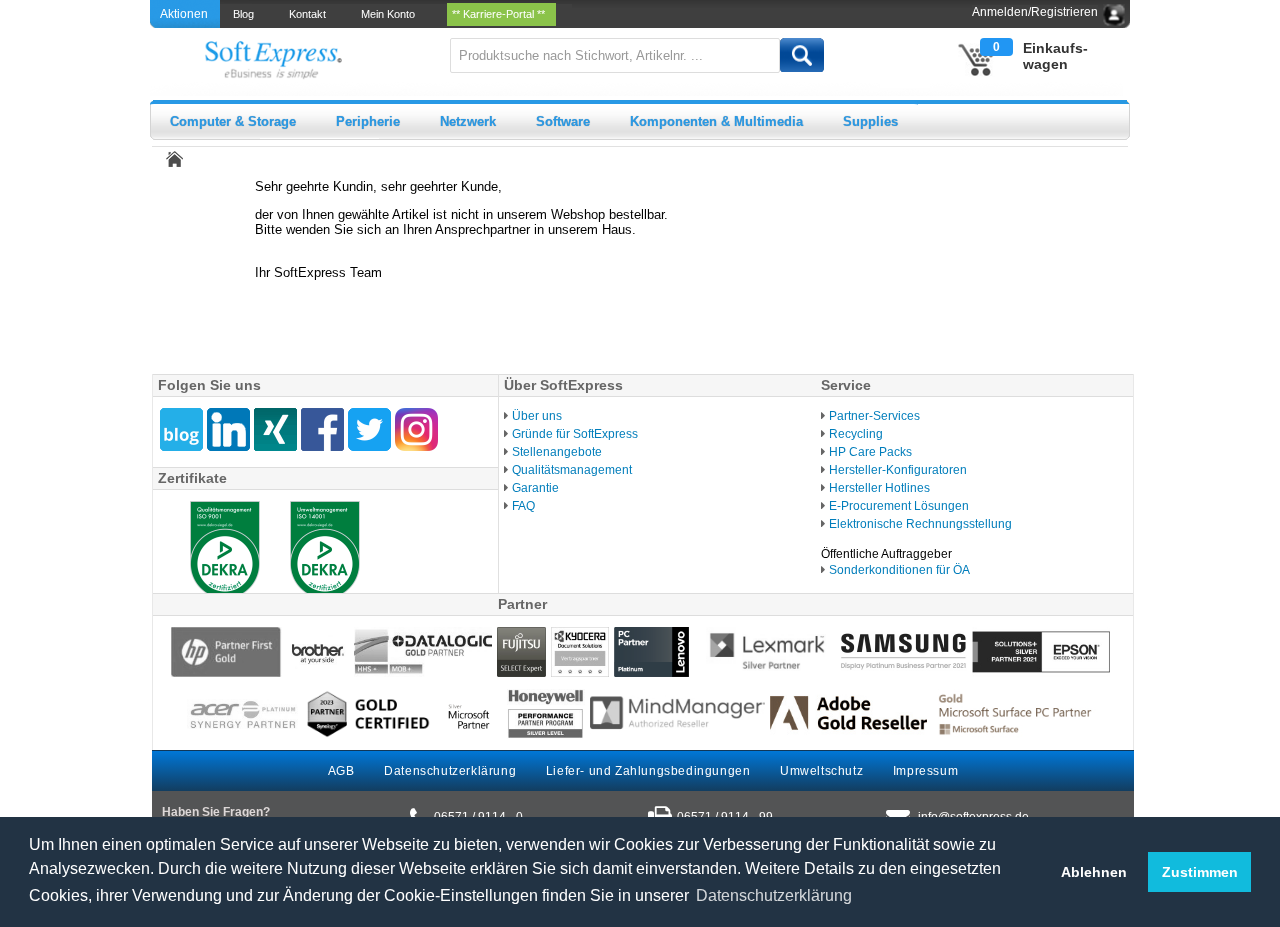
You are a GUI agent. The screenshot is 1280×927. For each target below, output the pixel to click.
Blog (246, 14)
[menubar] (396, 14)
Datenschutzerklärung (450, 771)
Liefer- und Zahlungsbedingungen (648, 771)
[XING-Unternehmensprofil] (275, 429)
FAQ (523, 506)
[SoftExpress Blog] (181, 429)
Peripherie (368, 121)
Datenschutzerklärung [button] (774, 895)
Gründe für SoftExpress (575, 434)
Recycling (856, 434)
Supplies (870, 121)
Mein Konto (391, 14)
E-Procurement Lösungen (899, 506)
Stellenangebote (557, 452)
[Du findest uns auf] (322, 429)
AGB (341, 771)
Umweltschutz (821, 771)
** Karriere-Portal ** (501, 14)
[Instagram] (416, 429)
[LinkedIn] (228, 429)
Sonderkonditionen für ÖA (899, 570)
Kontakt (310, 14)
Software (563, 121)
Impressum (925, 771)
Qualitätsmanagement (572, 470)
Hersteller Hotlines (879, 488)
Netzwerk (468, 121)
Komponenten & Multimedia (716, 121)
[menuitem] (245, 14)
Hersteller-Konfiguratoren (898, 470)
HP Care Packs (870, 452)
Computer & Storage (233, 121)
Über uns (537, 416)
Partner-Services (874, 416)
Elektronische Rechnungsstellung (920, 524)
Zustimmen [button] (1200, 872)
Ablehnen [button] (1094, 872)
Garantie (535, 488)
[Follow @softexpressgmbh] (369, 429)
